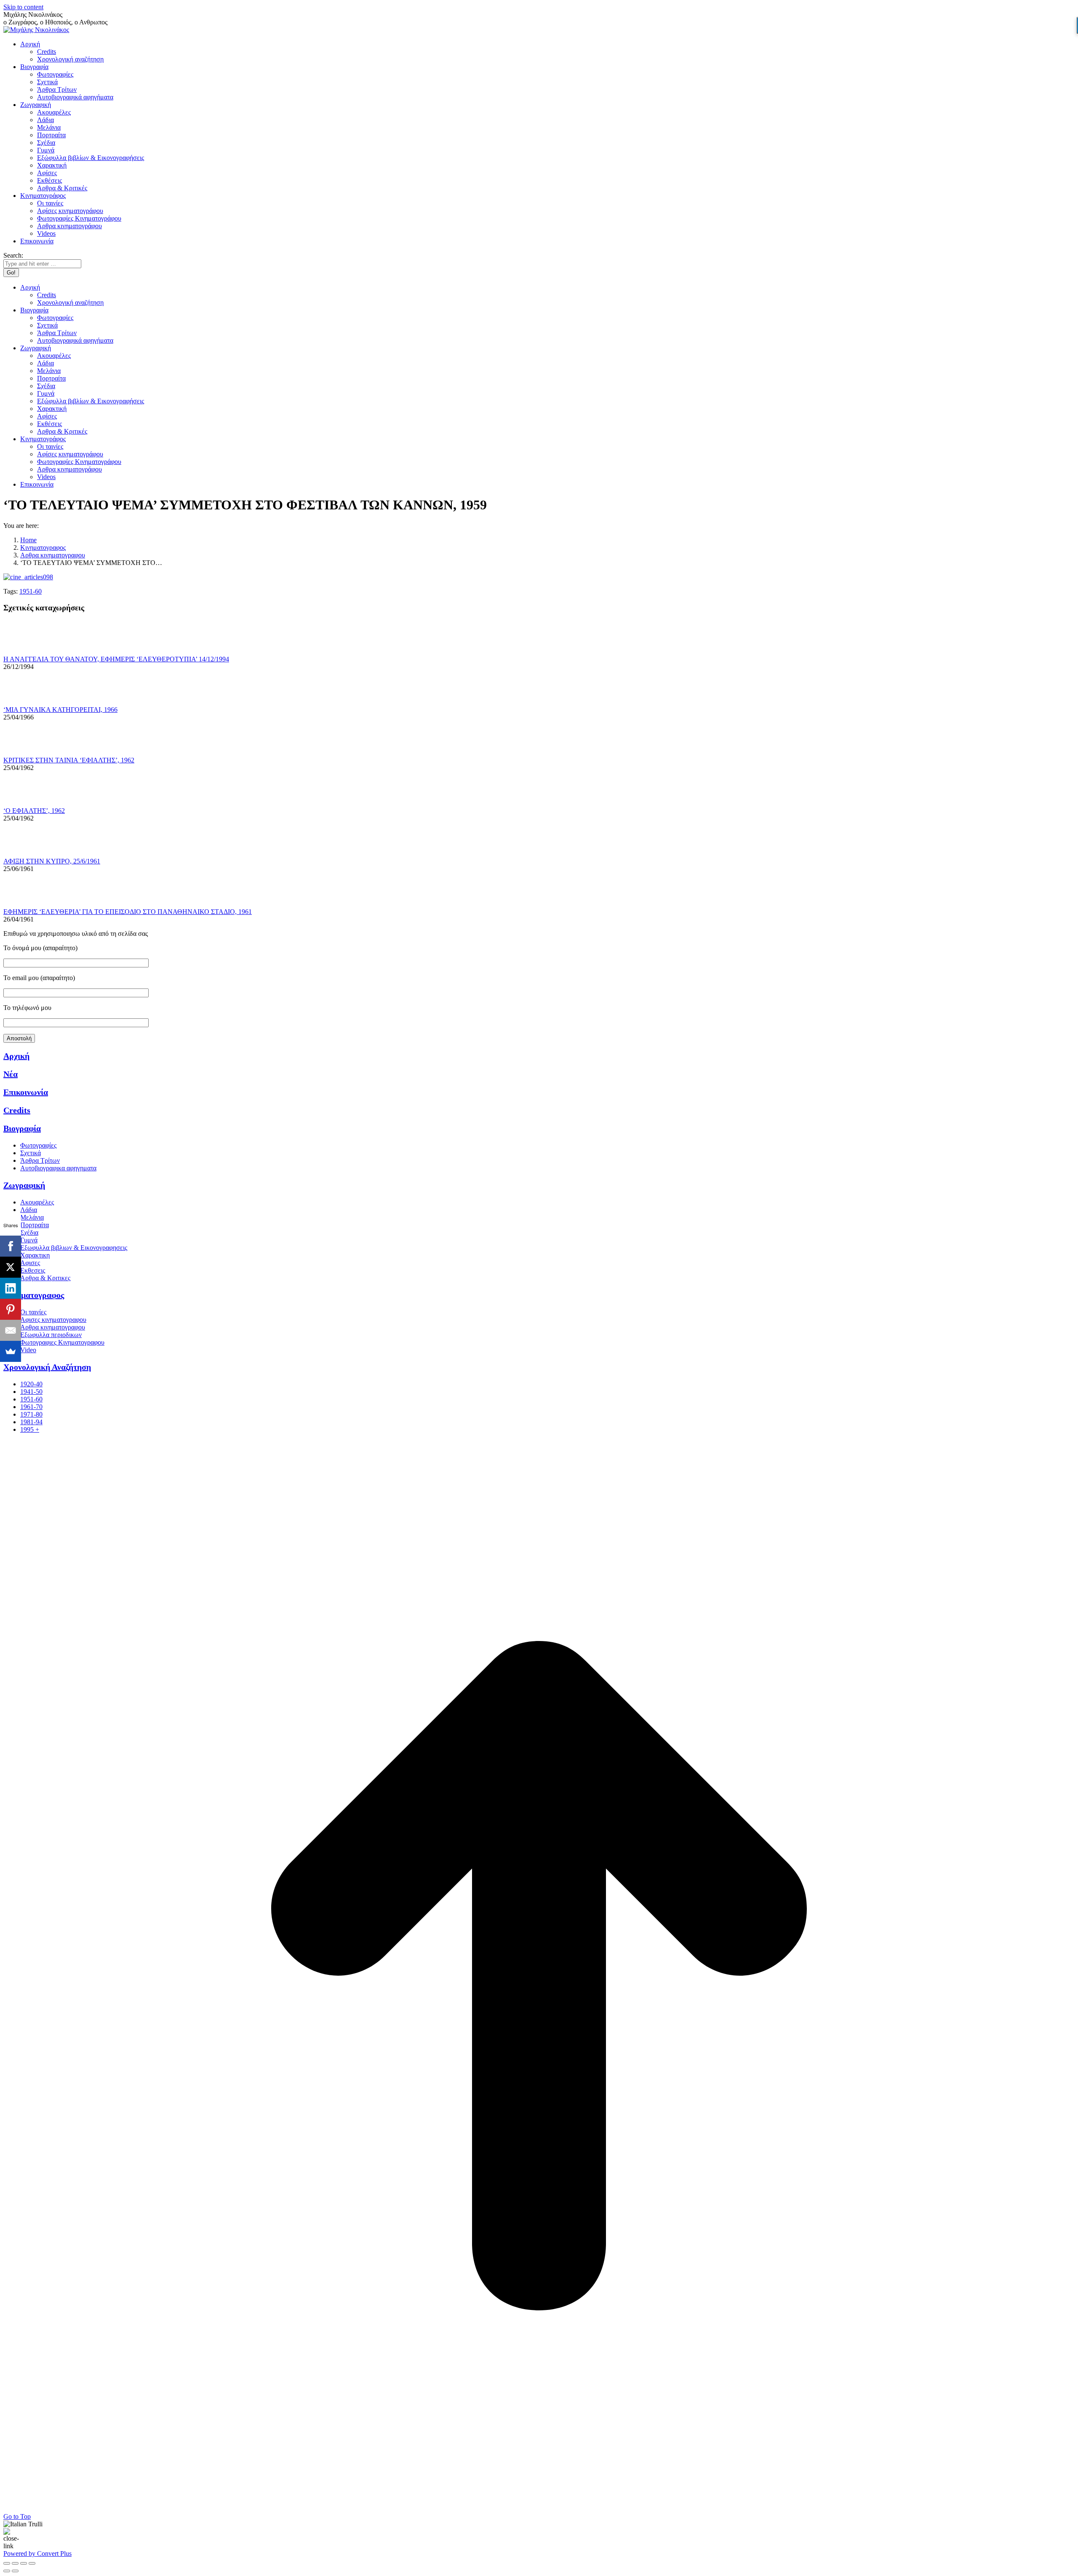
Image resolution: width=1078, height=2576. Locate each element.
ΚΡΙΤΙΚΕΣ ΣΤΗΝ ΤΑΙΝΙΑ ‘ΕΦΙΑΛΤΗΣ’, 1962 (69, 760)
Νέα (11, 1074)
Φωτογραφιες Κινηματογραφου (62, 1342)
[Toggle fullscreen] (24, 2563)
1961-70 (31, 1407)
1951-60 (31, 591)
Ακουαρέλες (37, 1202)
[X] (11, 1267)
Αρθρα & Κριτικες (45, 1278)
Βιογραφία (22, 1128)
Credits (17, 1110)
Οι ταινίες (33, 1312)
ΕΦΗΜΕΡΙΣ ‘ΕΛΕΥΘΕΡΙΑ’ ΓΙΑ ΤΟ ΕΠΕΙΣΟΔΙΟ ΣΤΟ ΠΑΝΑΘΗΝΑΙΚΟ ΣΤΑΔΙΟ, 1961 (128, 912)
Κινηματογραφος (34, 1295)
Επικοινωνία (26, 1092)
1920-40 (31, 1384)
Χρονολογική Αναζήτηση (47, 1367)
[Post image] (27, 651)
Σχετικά (31, 1153)
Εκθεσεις (33, 1270)
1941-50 (31, 1392)
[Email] (11, 1330)
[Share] (15, 2563)
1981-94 (31, 1422)
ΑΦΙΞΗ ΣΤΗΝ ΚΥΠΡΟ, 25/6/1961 (52, 861)
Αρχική (16, 1056)
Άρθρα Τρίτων (40, 1160)
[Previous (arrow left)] (7, 2571)
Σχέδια (29, 1232)
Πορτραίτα (35, 1225)
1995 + (30, 1429)
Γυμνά (29, 1240)
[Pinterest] (11, 1309)
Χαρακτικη (35, 1255)
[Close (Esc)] (7, 2563)
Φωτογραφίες (38, 1145)
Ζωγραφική (24, 1185)
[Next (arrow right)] (15, 2571)
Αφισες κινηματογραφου (53, 1320)
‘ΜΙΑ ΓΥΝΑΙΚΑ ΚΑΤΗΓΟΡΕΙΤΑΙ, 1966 (60, 710)
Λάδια (29, 1210)
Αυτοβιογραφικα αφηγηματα (58, 1168)
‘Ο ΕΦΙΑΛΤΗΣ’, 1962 (34, 811)
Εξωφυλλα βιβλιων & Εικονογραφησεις (74, 1248)
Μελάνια (32, 1217)
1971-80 (31, 1414)
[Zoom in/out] (32, 2563)
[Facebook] (11, 1246)
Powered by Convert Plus (37, 2553)
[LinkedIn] (11, 1288)
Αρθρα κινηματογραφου (53, 1327)
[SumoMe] (11, 1351)
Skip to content (23, 7)
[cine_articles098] (28, 577)
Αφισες (30, 1263)
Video (28, 1350)
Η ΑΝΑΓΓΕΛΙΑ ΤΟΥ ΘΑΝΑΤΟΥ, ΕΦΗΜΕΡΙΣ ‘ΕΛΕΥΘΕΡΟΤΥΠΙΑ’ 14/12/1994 (116, 659)
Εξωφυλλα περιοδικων (51, 1335)
